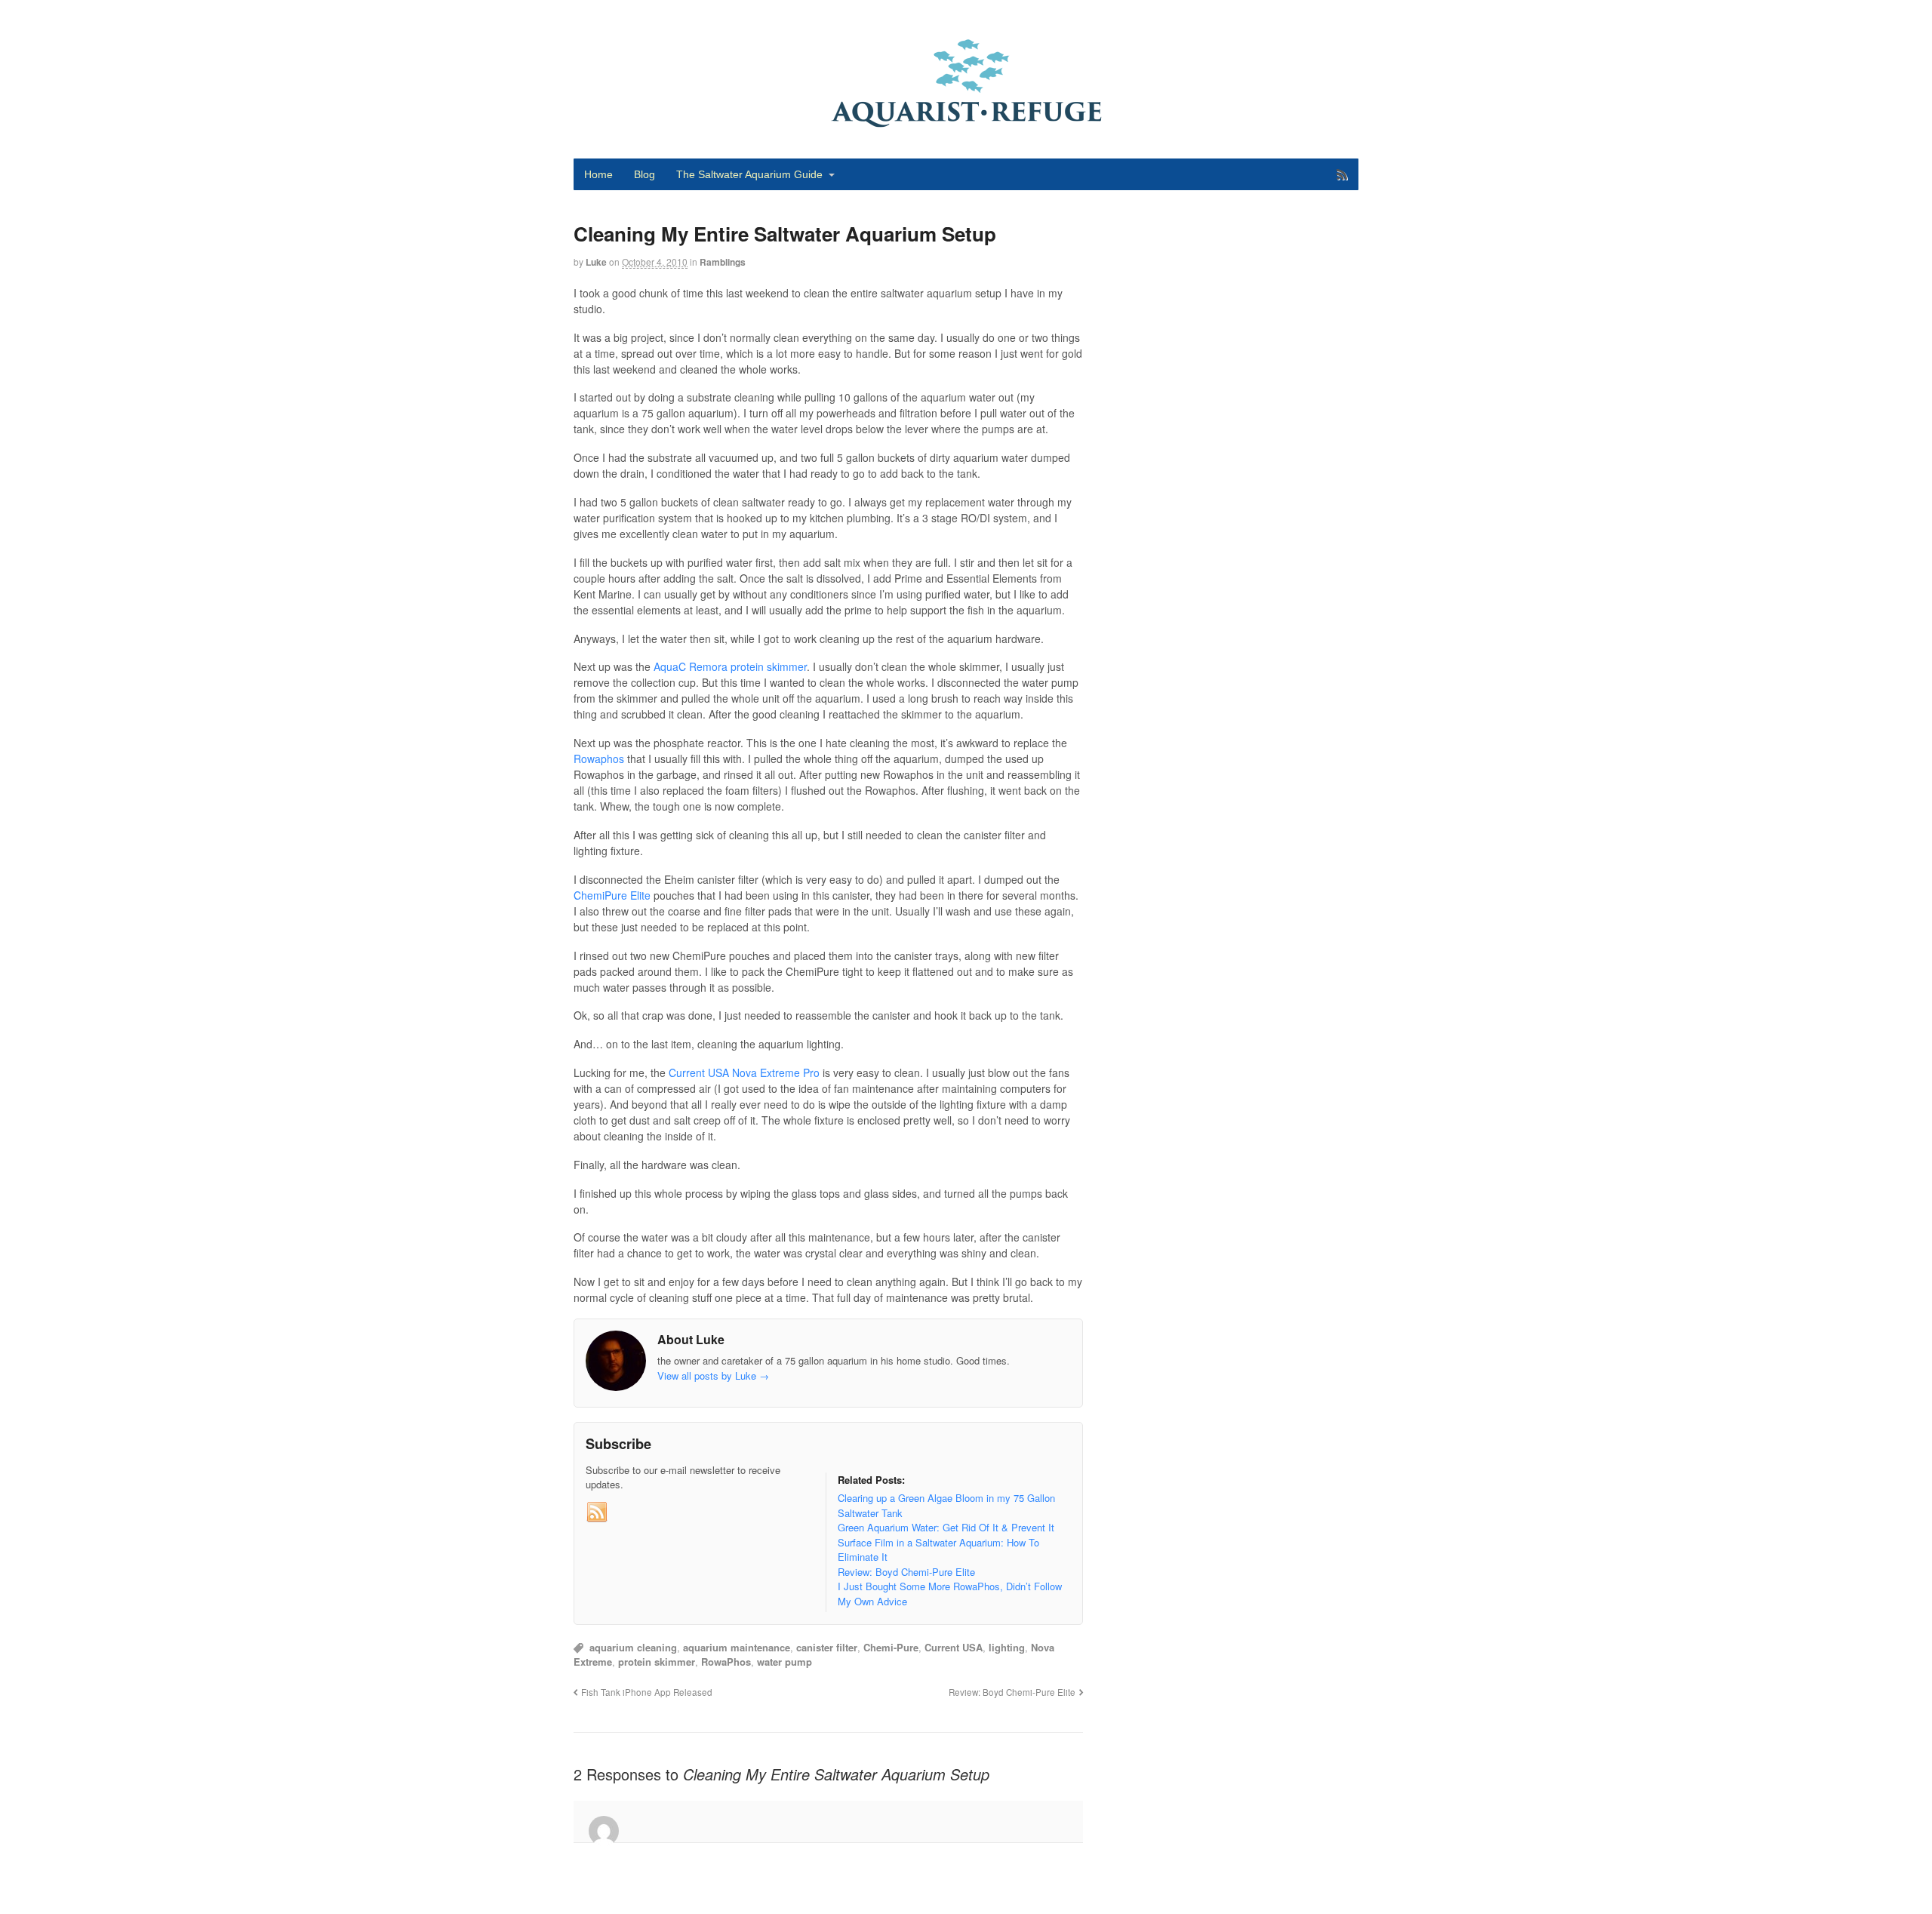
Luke (596, 262)
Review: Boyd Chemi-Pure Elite (1012, 1692)
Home (598, 174)
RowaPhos (726, 1662)
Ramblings (723, 262)
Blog (645, 174)
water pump (784, 1662)
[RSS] (597, 1512)
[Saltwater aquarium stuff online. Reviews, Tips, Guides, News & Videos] (966, 121)
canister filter (827, 1647)
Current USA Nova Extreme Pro (744, 1072)
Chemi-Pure (891, 1647)
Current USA (954, 1647)
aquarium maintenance (737, 1647)
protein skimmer (657, 1662)
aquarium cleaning (633, 1647)
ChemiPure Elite (612, 895)
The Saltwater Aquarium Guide (749, 174)
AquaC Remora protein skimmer (730, 666)
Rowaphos (599, 759)
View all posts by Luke (713, 1375)
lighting (1007, 1647)
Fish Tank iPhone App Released (647, 1692)
